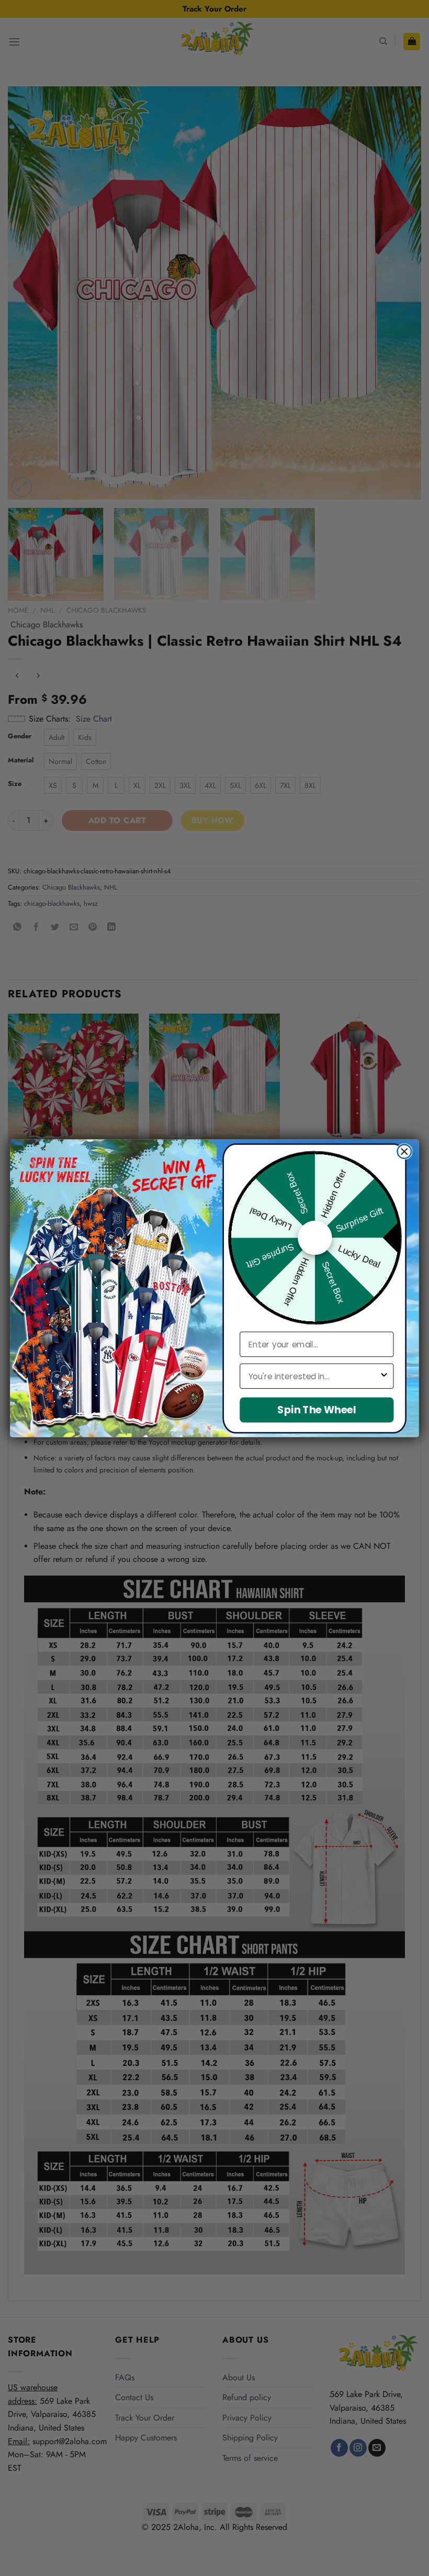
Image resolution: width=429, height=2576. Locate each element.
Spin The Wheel (317, 1409)
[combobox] (314, 1376)
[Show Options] (384, 1376)
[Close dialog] (404, 1151)
